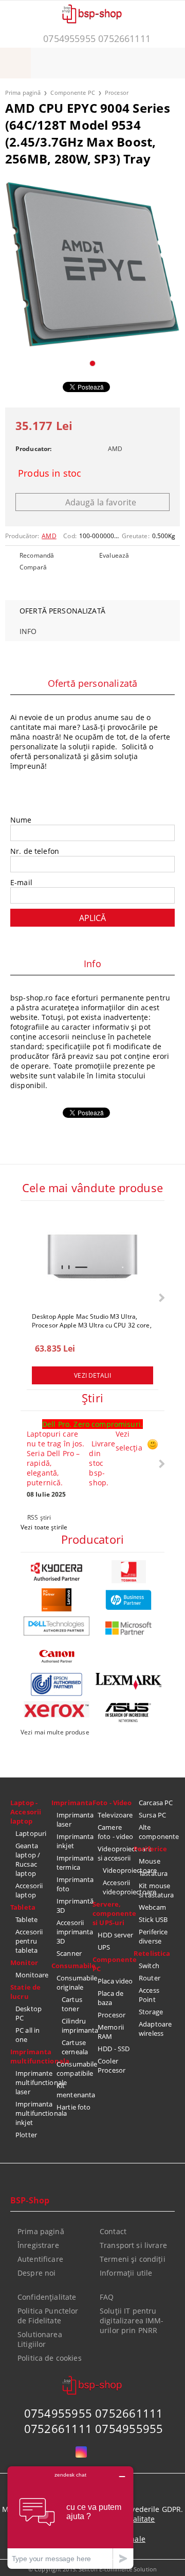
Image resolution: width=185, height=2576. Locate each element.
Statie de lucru (25, 1992)
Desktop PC (29, 2013)
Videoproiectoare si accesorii (116, 1853)
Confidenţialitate (47, 2297)
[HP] (128, 1600)
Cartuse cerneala (75, 2047)
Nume (21, 820)
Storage (151, 2012)
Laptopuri (31, 1833)
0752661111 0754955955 (94, 2428)
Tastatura (153, 1873)
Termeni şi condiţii (133, 2259)
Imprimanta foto (75, 1884)
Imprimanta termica (75, 1863)
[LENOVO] (57, 1600)
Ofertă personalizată (62, 611)
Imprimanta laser (75, 1819)
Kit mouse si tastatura (156, 1890)
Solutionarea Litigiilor (40, 2339)
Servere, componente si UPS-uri (113, 1913)
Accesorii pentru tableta (29, 1941)
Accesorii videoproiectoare (118, 1887)
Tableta (23, 1907)
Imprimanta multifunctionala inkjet (33, 2113)
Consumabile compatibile (75, 2069)
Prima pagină (23, 93)
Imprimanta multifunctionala (31, 2056)
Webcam (152, 1907)
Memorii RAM (111, 2032)
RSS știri (39, 1517)
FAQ (107, 2297)
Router (150, 1978)
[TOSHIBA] (128, 1572)
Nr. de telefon (35, 851)
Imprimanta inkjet (75, 1841)
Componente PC (72, 93)
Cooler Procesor (112, 2066)
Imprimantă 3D (75, 1906)
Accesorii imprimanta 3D (75, 1932)
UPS (104, 1947)
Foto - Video (112, 1803)
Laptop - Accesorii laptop (26, 1812)
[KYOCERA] (57, 1572)
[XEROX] (57, 1709)
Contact (113, 2231)
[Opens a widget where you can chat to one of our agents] (70, 2517)
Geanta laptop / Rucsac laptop (28, 1859)
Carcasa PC (156, 1803)
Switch (149, 1966)
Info (28, 631)
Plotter (26, 2135)
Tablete (26, 1919)
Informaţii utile (126, 2273)
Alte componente (157, 1832)
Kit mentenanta (75, 2090)
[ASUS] (128, 1713)
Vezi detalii (92, 1375)
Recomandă (37, 555)
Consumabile (72, 1966)
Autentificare (40, 2259)
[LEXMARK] (128, 1681)
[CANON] (57, 1656)
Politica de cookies (50, 2358)
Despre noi (36, 2273)
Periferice (150, 1849)
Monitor (24, 1962)
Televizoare (115, 1815)
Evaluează (114, 555)
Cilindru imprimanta (77, 2026)
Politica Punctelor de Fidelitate (48, 2316)
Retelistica (152, 1953)
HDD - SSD (114, 2049)
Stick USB (153, 1919)
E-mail (21, 882)
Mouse (150, 1861)
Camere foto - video (116, 1832)
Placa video (115, 1981)
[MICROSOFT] (128, 1628)
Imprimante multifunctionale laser (33, 2082)
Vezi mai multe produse (55, 1732)
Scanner (69, 1953)
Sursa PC (152, 1815)
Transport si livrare (133, 2245)
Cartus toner (72, 2004)
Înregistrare (38, 2245)
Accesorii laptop (29, 1890)
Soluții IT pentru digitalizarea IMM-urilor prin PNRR (132, 2321)
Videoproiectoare (118, 1870)
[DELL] (57, 1626)
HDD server (115, 1935)
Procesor (117, 93)
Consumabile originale (75, 1982)
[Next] (161, 1297)
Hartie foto (73, 2107)
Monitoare (32, 1975)
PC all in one (27, 2035)
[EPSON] (57, 1684)
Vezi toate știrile (44, 1527)
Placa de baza (110, 1998)
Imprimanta (72, 1803)
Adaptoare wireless (155, 2029)
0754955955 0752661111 (97, 38)
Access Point (149, 1995)
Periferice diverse (153, 1936)
